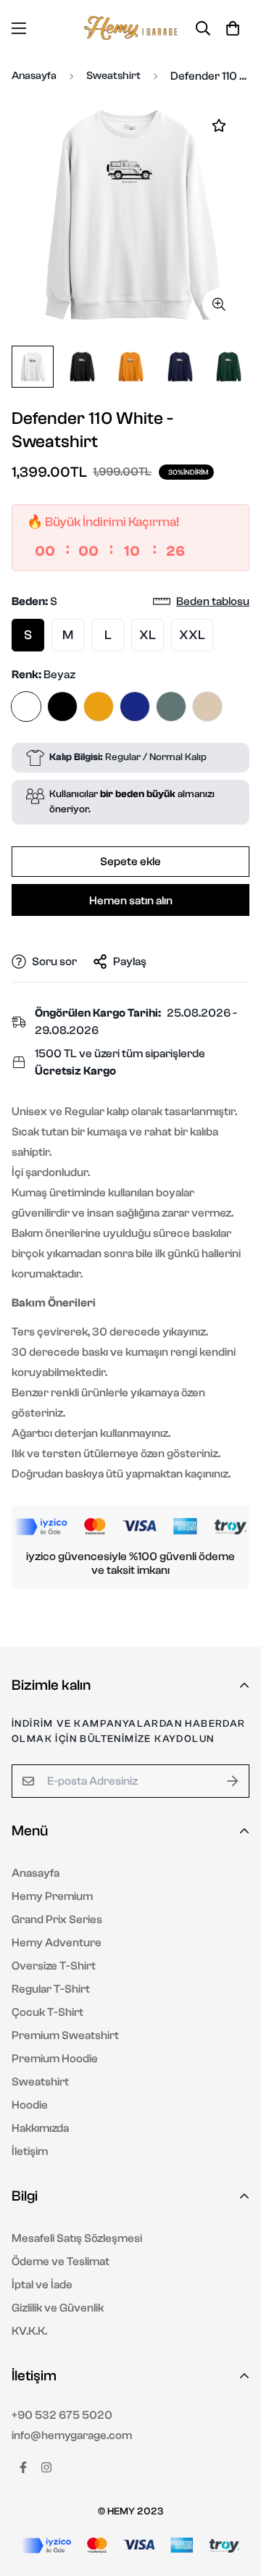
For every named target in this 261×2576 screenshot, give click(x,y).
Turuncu (99, 706)
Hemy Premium (52, 1896)
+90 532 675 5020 (62, 2415)
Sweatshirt (113, 76)
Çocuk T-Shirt (47, 2012)
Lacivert (135, 706)
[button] (233, 28)
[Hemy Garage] (130, 28)
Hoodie (30, 2105)
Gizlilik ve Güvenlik (58, 2308)
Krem (207, 706)
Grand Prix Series (57, 1920)
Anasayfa (34, 76)
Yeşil (171, 706)
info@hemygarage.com (72, 2435)
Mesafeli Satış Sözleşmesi (77, 2238)
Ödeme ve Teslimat (61, 2262)
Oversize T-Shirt (54, 1966)
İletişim (30, 2151)
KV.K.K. (29, 2331)
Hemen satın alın (131, 901)
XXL (192, 635)
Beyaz (26, 706)
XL (148, 635)
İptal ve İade (42, 2285)
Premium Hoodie (55, 2059)
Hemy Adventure (57, 1943)
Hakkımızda (40, 2128)
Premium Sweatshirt (65, 2035)
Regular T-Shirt (51, 1989)
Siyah (62, 706)
